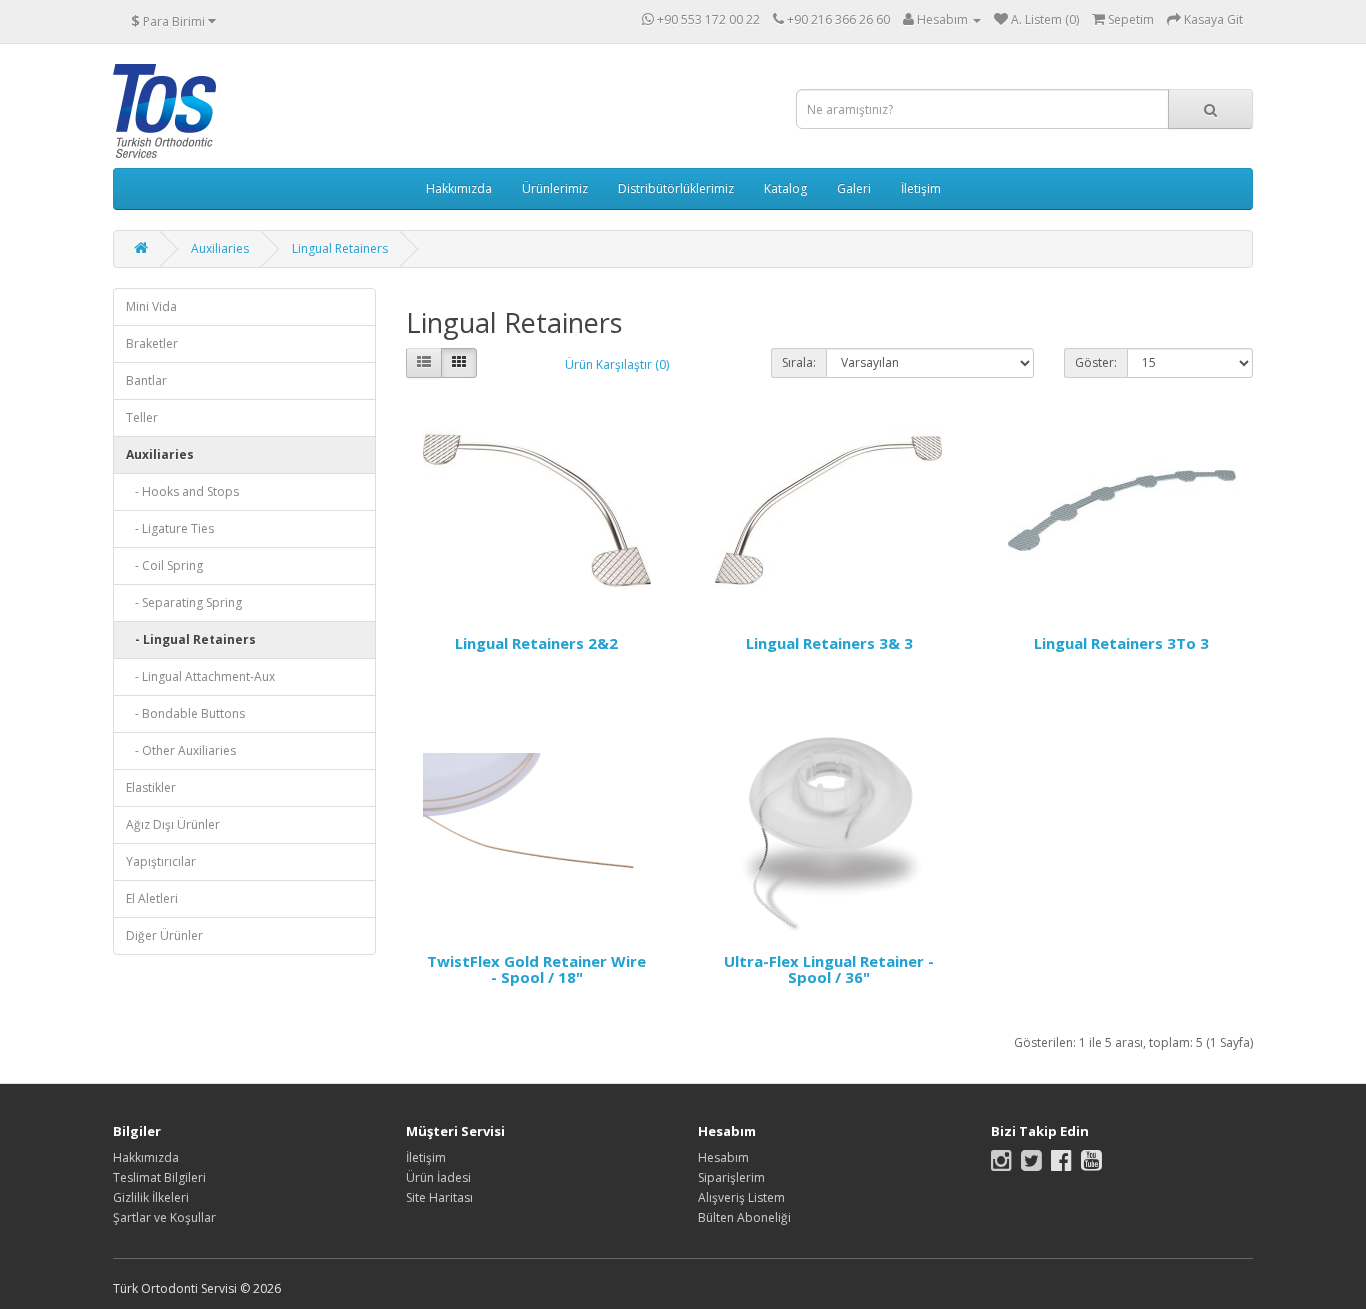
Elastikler (151, 787)
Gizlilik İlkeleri (151, 1197)
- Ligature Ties (170, 528)
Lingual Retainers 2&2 (536, 643)
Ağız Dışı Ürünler (173, 824)
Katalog (785, 188)
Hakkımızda (459, 188)
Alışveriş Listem (741, 1197)
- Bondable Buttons (185, 713)
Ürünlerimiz (555, 188)
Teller (142, 417)
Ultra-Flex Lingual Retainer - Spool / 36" (829, 969)
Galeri (854, 188)
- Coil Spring (164, 565)
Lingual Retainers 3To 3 (1121, 643)
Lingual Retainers (340, 248)
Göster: (1096, 362)
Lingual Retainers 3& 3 (829, 643)
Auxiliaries (220, 248)
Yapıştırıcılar (161, 861)
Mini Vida (151, 306)
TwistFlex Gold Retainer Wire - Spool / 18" (536, 969)
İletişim (921, 188)
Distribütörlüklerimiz (676, 188)
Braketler (152, 343)
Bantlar (146, 380)
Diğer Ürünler (164, 935)
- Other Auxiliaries (181, 750)
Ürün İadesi (438, 1177)
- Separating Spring (184, 602)
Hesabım (723, 1157)
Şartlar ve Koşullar (164, 1217)
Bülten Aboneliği (744, 1217)
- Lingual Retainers (191, 639)
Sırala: (799, 362)
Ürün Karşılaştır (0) (617, 364)
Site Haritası (439, 1197)
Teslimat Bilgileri (159, 1177)
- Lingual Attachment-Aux (200, 676)
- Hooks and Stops (182, 491)
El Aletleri (152, 898)
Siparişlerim (731, 1177)
